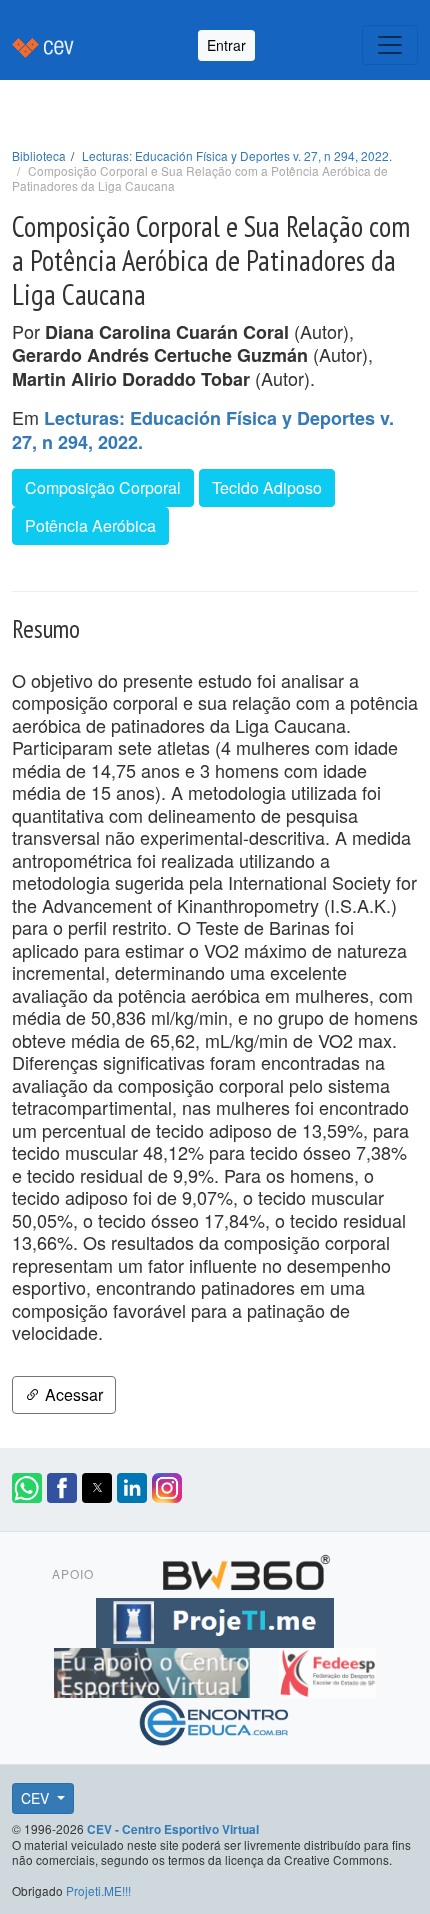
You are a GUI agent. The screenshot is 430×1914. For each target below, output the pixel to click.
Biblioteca (39, 155)
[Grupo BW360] (246, 1570)
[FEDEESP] (327, 1670)
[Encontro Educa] (214, 1720)
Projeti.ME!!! (98, 1890)
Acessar (72, 1394)
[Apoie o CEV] (154, 1670)
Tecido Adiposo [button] (267, 487)
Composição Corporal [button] (103, 487)
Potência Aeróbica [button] (90, 525)
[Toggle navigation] (390, 45)
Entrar (226, 45)
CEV (37, 1798)
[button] (27, 1488)
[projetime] (215, 1620)
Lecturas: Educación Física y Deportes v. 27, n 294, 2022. (237, 155)
